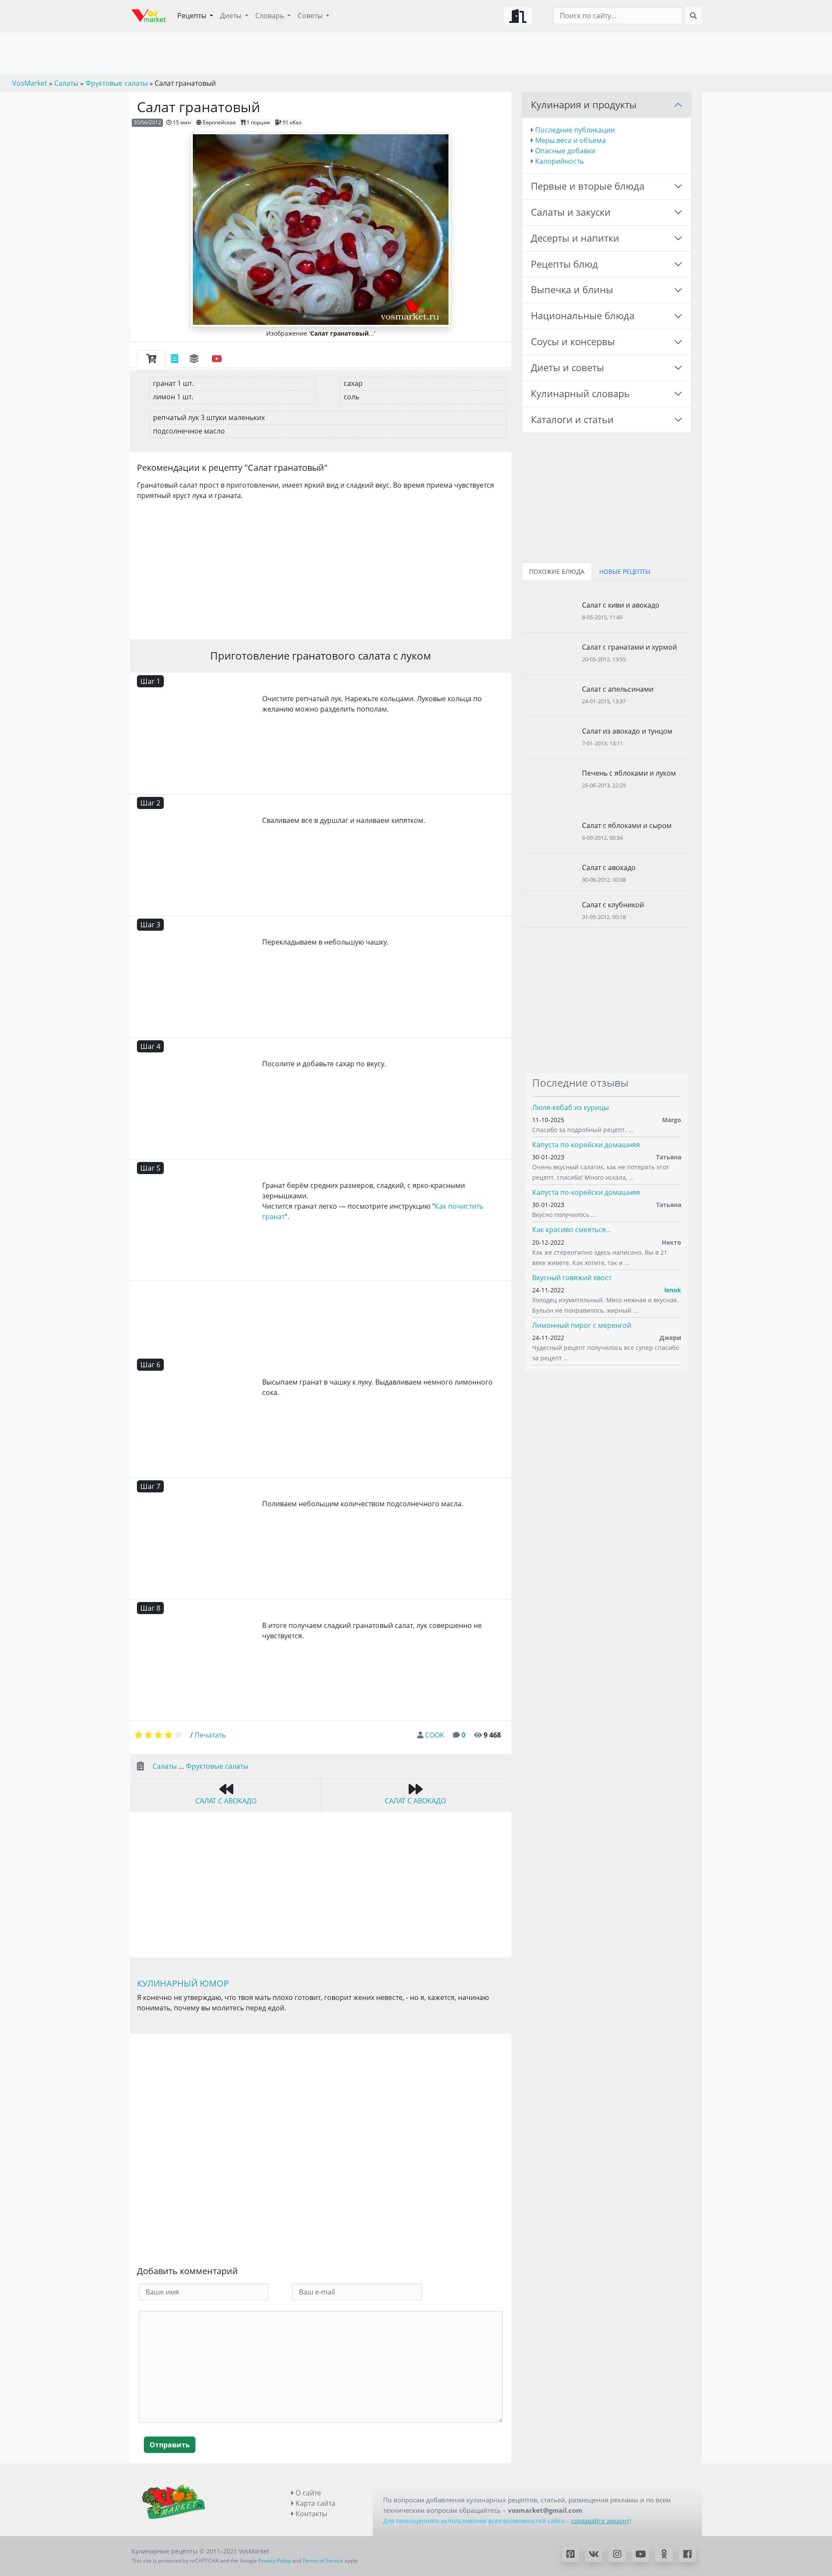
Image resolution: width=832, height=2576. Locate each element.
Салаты (165, 1766)
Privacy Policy (275, 2561)
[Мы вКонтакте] (594, 2554)
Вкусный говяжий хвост (572, 1278)
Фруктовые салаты (217, 1766)
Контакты (310, 2514)
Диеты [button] (232, 16)
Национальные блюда (583, 316)
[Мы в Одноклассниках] (664, 2554)
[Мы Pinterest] (570, 2554)
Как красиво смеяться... (572, 1230)
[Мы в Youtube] (640, 2554)
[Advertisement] (321, 568)
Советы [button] (311, 16)
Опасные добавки (565, 151)
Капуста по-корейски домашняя (586, 1145)
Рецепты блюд (564, 264)
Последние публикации (575, 130)
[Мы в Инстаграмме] (617, 2554)
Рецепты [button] (193, 16)
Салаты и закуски (571, 212)
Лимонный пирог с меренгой (582, 1325)
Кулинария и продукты (584, 105)
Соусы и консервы (573, 341)
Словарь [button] (270, 16)
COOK (435, 1735)
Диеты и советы (567, 367)
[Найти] (693, 16)
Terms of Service (323, 2561)
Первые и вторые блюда (588, 186)
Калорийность (559, 161)
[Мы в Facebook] (687, 2554)
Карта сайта (315, 2503)
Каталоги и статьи (572, 419)
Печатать (210, 1735)
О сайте (307, 2493)
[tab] (151, 359)
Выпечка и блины (572, 290)
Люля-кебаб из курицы (570, 1107)
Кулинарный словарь (580, 393)
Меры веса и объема (570, 140)
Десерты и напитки (575, 238)
